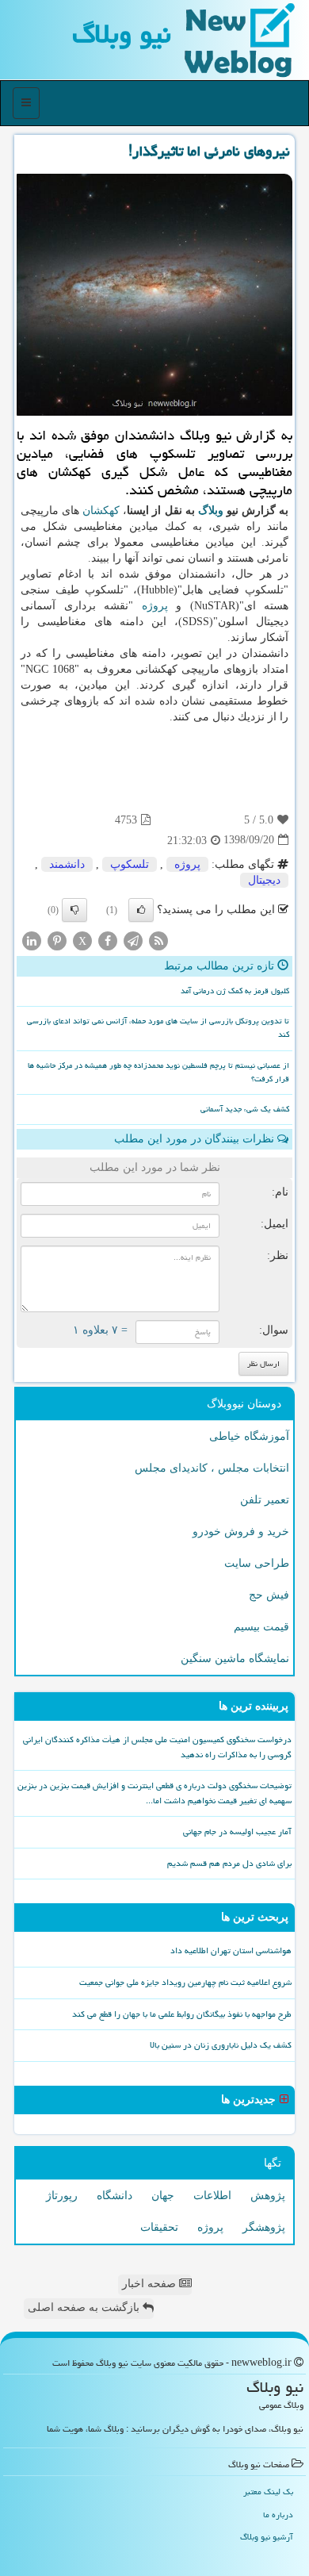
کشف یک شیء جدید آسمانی (245, 1109)
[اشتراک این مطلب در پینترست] (57, 940)
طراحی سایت (257, 1563)
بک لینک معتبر (268, 2492)
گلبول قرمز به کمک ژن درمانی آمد (235, 991)
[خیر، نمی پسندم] (74, 910)
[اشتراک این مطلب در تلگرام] (133, 940)
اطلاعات (212, 2196)
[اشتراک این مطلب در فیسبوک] (108, 940)
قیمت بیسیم (261, 1627)
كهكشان (101, 511)
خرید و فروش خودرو (241, 1532)
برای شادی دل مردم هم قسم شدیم (229, 1863)
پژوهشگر (264, 2227)
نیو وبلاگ (122, 34)
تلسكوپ (130, 864)
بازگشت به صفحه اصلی (85, 2307)
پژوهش (268, 2196)
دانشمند (67, 864)
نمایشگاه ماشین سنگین (235, 1658)
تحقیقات (159, 2227)
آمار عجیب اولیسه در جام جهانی (237, 1831)
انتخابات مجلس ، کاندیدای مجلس (212, 1468)
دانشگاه (114, 2196)
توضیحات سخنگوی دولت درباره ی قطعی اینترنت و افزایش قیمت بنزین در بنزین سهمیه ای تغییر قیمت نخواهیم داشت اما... (154, 1793)
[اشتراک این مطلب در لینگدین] (32, 940)
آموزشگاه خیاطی (249, 1436)
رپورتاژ (62, 2196)
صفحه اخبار (151, 2284)
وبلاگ (211, 511)
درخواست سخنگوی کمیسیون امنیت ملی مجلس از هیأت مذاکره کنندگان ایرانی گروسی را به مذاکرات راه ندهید (157, 1747)
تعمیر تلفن (265, 1500)
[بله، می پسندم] (141, 910)
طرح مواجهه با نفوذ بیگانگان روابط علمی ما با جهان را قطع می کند (182, 2014)
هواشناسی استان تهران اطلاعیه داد (231, 1950)
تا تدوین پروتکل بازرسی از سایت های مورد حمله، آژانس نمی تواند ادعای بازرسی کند (158, 1028)
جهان (163, 2196)
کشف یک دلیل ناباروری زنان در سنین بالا (221, 2045)
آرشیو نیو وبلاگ (267, 2537)
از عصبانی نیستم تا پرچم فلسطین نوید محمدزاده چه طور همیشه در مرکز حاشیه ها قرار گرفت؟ (158, 1072)
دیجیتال (264, 880)
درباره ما (278, 2515)
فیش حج (269, 1595)
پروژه (155, 606)
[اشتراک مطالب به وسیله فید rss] (158, 940)
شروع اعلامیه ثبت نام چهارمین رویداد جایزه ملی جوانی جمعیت (185, 1982)
